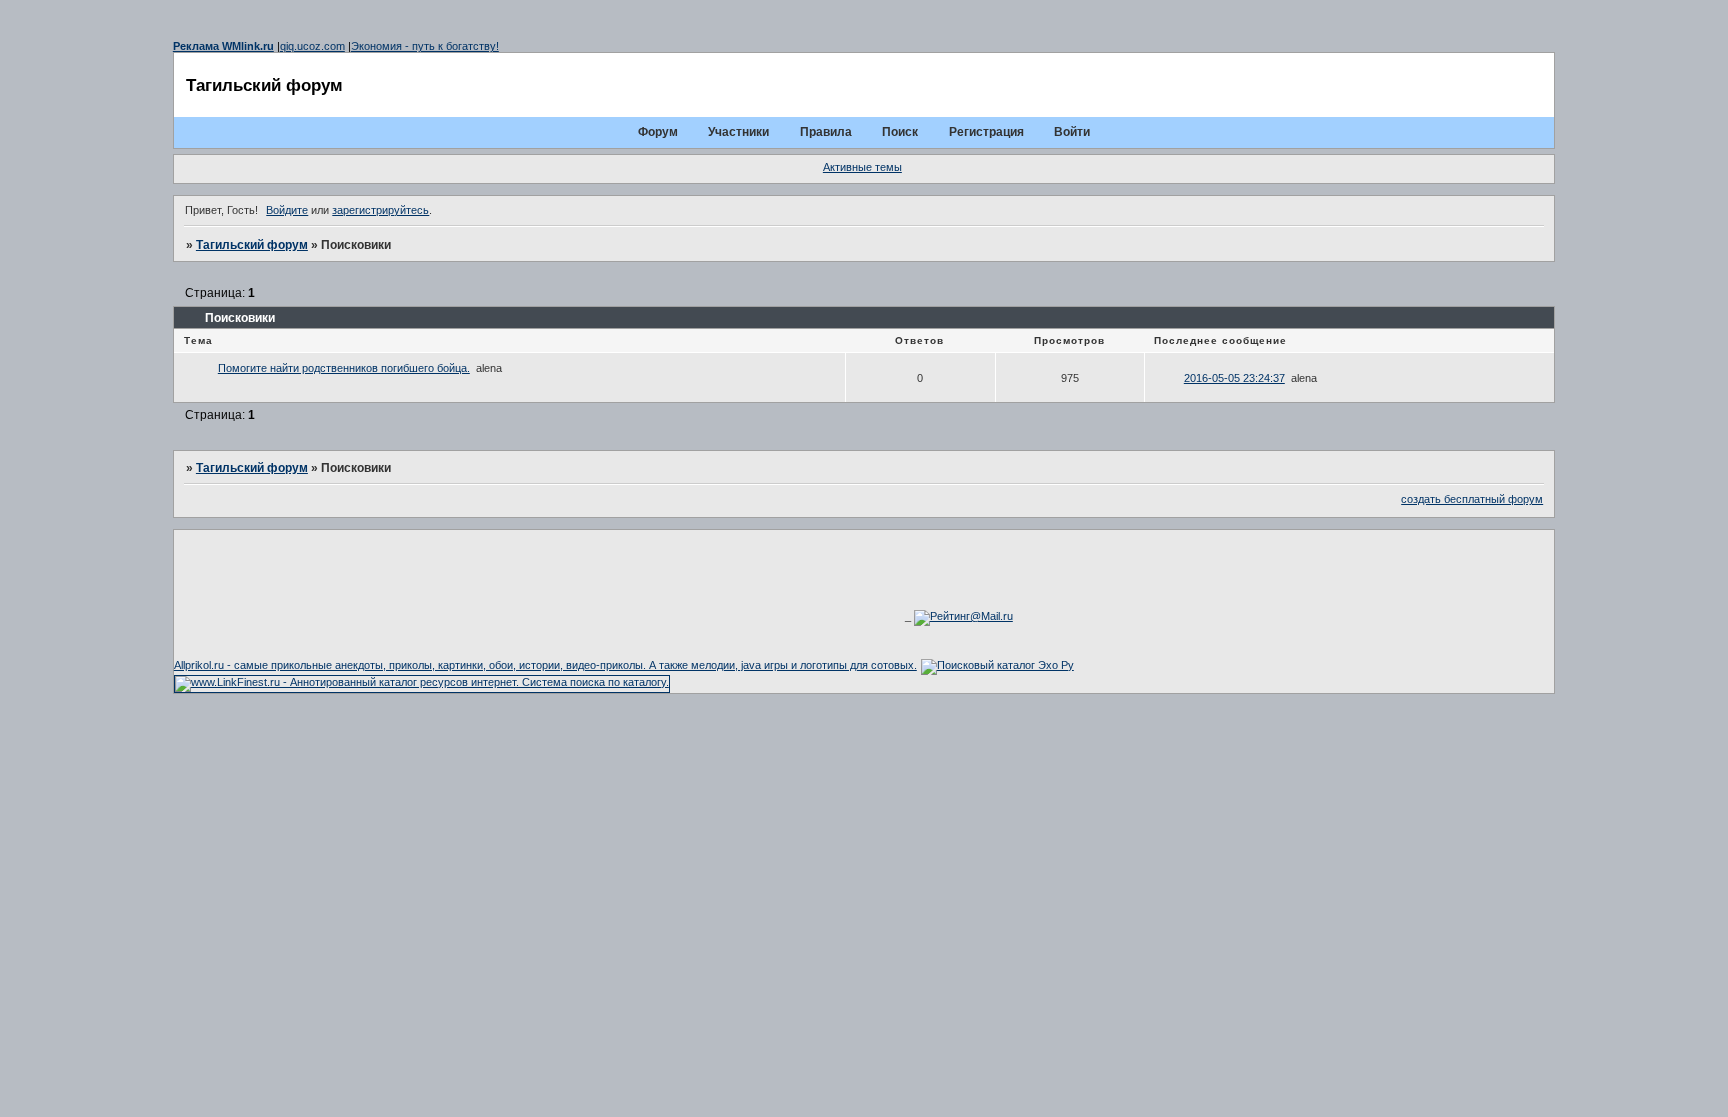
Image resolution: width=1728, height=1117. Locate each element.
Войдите (287, 210)
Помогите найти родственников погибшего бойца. (344, 368)
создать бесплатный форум (1472, 499)
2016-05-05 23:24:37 (1234, 378)
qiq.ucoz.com (312, 46)
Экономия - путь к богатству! (425, 46)
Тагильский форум (252, 245)
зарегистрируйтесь (380, 210)
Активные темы (862, 167)
